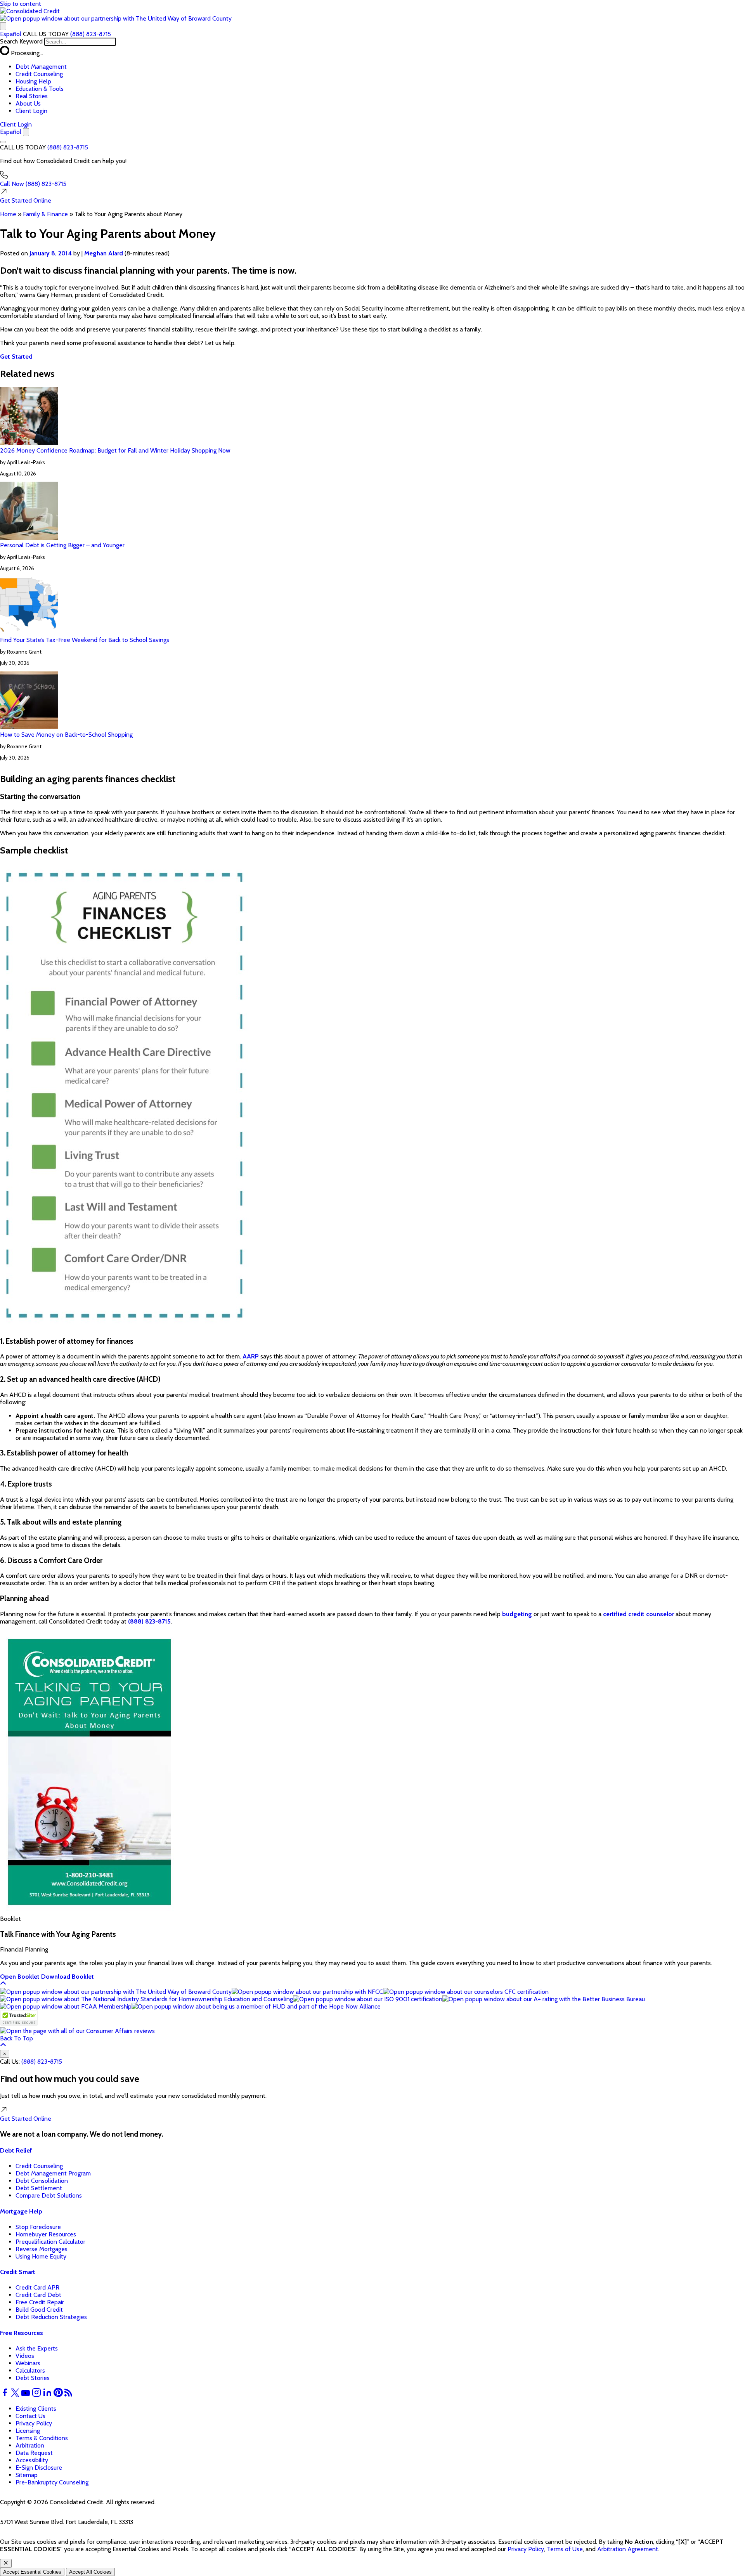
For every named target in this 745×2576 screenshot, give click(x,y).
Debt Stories (33, 2378)
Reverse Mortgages (42, 2249)
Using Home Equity (41, 2256)
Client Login (31, 111)
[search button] (3, 26)
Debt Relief (16, 2150)
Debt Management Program (53, 2173)
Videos (25, 2356)
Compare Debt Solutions (49, 2195)
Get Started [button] (16, 356)
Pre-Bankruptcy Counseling (52, 2482)
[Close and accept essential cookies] (6, 2563)
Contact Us (30, 2416)
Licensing (28, 2431)
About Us (28, 103)
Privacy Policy (34, 2423)
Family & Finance (45, 214)
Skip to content (21, 4)
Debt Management (41, 67)
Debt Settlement (39, 2188)
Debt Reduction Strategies (51, 2317)
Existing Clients (36, 2409)
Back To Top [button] (16, 2038)
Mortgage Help (21, 2211)
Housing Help (33, 81)
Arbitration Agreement (628, 2549)
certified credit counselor (638, 1614)
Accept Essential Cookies (32, 2572)
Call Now (33, 184)
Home (8, 214)
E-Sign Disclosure (39, 2468)
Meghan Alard (104, 253)
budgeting (517, 1614)
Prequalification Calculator (50, 2242)
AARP (251, 1356)
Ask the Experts (37, 2348)
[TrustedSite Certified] (19, 2018)
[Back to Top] (3, 1984)
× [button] (5, 2054)
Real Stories (32, 96)
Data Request (34, 2453)
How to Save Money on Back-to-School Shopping (66, 735)
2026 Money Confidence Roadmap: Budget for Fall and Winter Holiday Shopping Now (115, 450)
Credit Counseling (39, 74)
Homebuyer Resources (46, 2234)
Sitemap (27, 2475)
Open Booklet (20, 1977)
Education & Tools (40, 89)
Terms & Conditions (42, 2438)
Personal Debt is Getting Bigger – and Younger (62, 545)
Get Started (26, 200)
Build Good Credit (39, 2310)
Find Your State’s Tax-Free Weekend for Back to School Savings (85, 640)
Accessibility (32, 2460)
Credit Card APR (37, 2287)
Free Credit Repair (40, 2302)
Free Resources (22, 2333)
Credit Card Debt (38, 2295)
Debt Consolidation (42, 2181)
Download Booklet (68, 1977)
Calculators (30, 2370)
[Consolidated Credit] (30, 11)
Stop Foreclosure (38, 2227)
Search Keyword (21, 41)
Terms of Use (565, 2549)
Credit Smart (18, 2272)
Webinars (28, 2363)
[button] (116, 18)
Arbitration (30, 2445)
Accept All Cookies (90, 2572)
